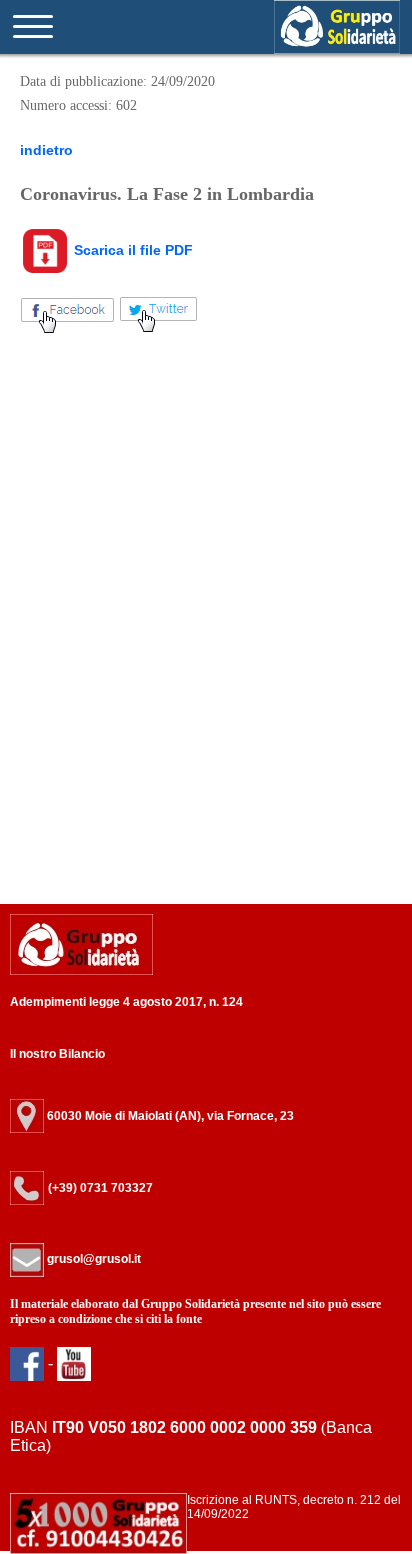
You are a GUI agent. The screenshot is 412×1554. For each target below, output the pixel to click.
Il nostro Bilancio (57, 1054)
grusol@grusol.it (92, 1259)
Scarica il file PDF (131, 250)
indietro (46, 150)
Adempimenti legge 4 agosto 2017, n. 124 (126, 1002)
